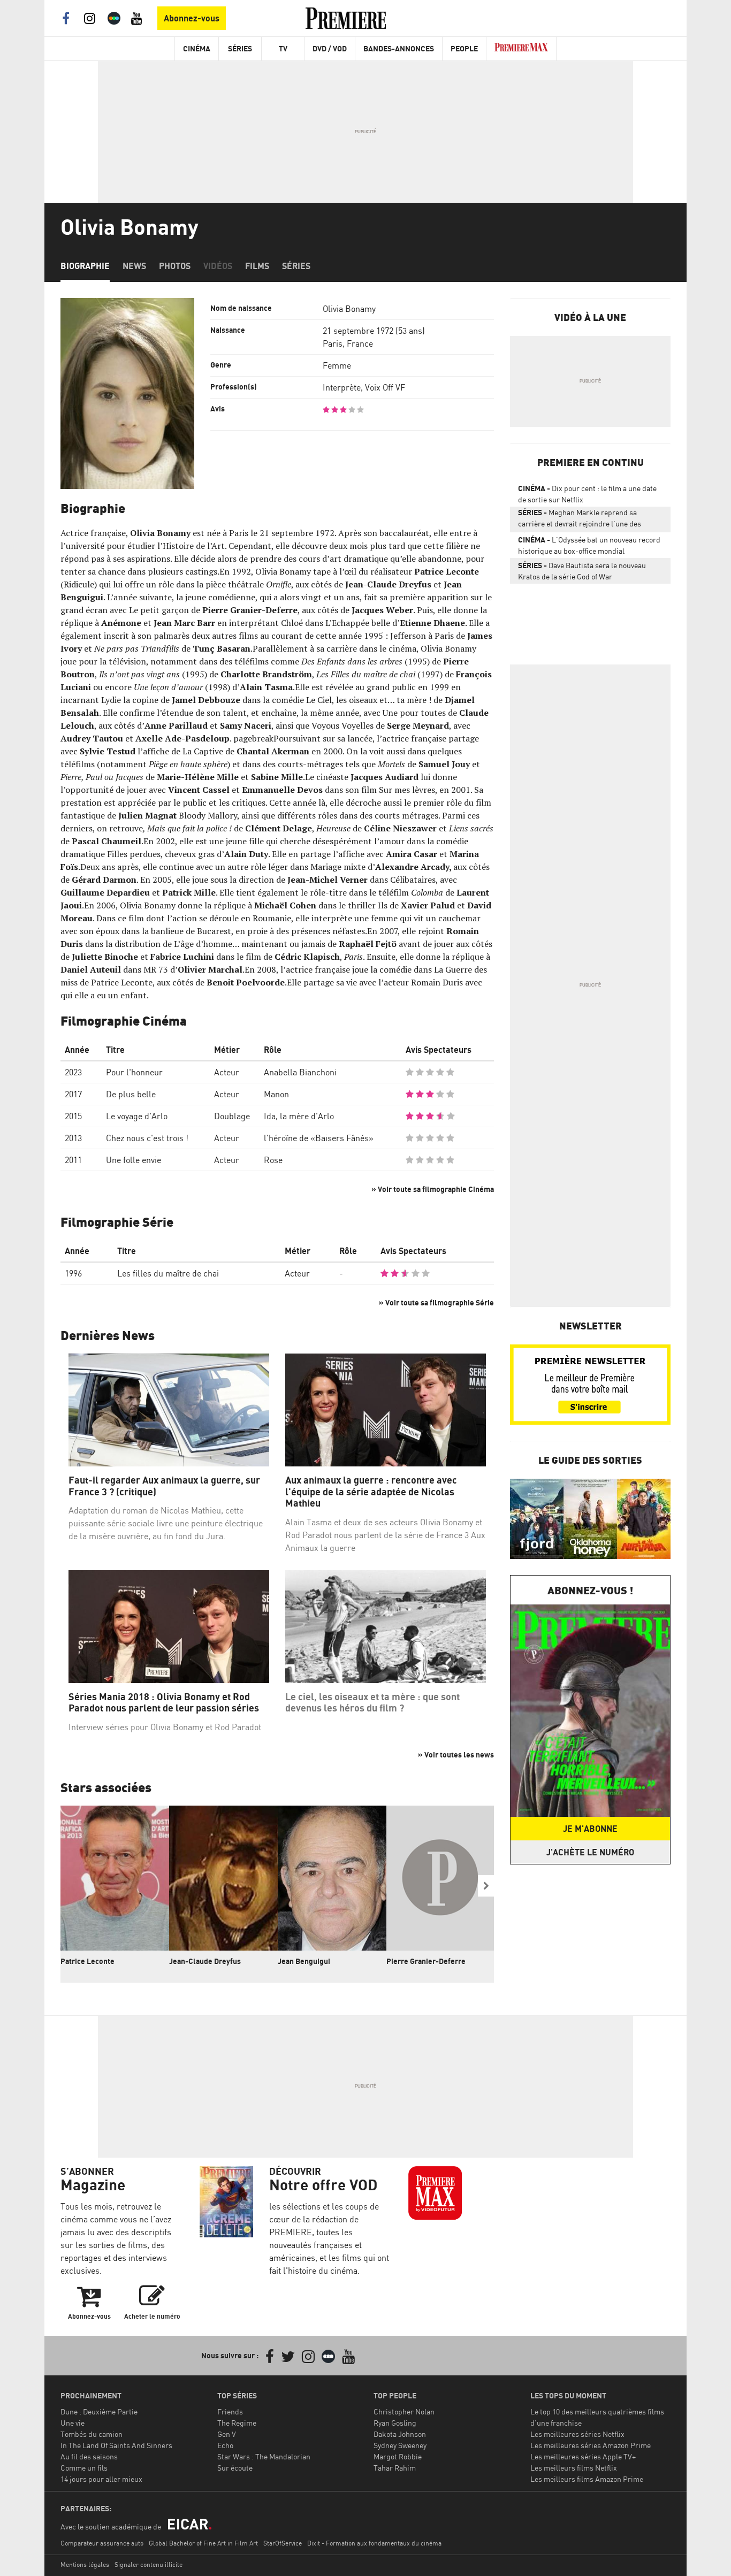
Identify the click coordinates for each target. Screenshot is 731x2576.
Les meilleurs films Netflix (574, 2468)
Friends (230, 2411)
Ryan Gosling (395, 2423)
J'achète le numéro (590, 1852)
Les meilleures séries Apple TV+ (583, 2456)
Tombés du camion (92, 2434)
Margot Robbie (398, 2456)
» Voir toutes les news (456, 1755)
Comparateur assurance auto (102, 2543)
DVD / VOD (330, 48)
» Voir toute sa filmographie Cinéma (433, 1189)
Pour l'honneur (134, 1072)
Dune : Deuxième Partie (99, 2411)
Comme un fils (84, 2468)
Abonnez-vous (192, 18)
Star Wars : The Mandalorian (264, 2456)
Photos (175, 266)
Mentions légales (85, 2564)
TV (283, 48)
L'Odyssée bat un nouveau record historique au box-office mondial (589, 545)
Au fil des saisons (89, 2456)
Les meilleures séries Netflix (577, 2434)
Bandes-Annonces (399, 48)
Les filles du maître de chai (168, 1273)
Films (257, 266)
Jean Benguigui (304, 1961)
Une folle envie (134, 1160)
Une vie (73, 2423)
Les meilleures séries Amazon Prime (591, 2445)
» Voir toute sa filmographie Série (436, 1302)
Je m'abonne (590, 1829)
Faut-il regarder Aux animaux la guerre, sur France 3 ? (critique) (164, 1486)
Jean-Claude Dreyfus (205, 1961)
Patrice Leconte (87, 1961)
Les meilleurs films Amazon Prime (587, 2479)
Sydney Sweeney (400, 2445)
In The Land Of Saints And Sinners (116, 2445)
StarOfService (283, 2543)
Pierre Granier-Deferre (426, 1961)
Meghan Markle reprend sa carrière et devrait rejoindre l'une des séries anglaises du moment (580, 520)
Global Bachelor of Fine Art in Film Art (203, 2543)
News (134, 266)
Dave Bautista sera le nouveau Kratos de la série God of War (582, 571)
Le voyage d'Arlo (137, 1116)
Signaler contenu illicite (149, 2564)
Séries (240, 48)
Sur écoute (235, 2468)
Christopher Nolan (404, 2411)
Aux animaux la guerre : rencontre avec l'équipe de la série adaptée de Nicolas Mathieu (371, 1492)
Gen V (227, 2434)
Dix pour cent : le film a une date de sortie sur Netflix (587, 494)
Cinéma (197, 48)
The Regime (237, 2423)
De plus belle (131, 1094)
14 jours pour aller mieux (101, 2479)
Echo (225, 2445)
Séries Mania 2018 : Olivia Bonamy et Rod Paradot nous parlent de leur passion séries (164, 1703)
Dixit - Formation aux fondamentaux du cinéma (374, 2543)
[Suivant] (486, 1886)
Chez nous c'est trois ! (147, 1138)
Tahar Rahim (395, 2468)
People (464, 48)
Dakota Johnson (400, 2434)
